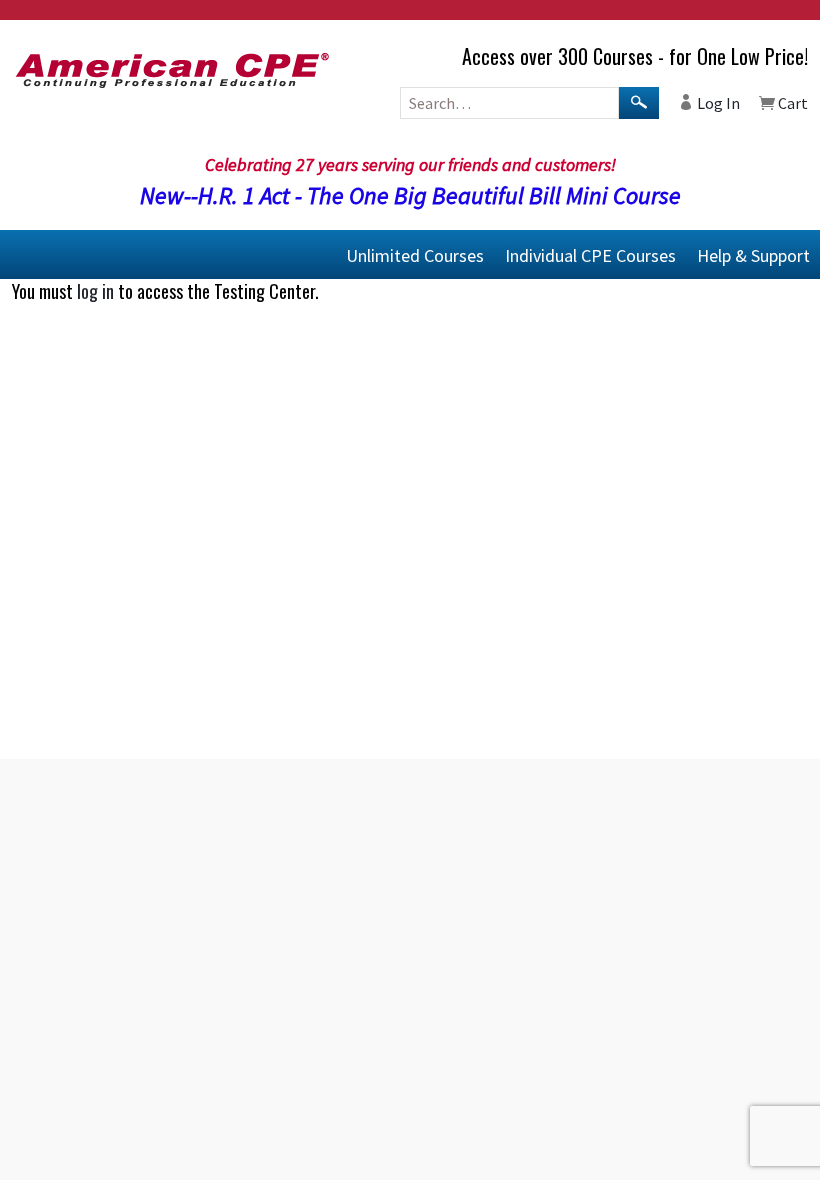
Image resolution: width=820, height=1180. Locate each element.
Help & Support (753, 254)
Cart (791, 103)
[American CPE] (136, 70)
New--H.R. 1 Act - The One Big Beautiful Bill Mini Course (410, 195)
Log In (717, 103)
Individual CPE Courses (590, 254)
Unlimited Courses (415, 254)
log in (95, 291)
